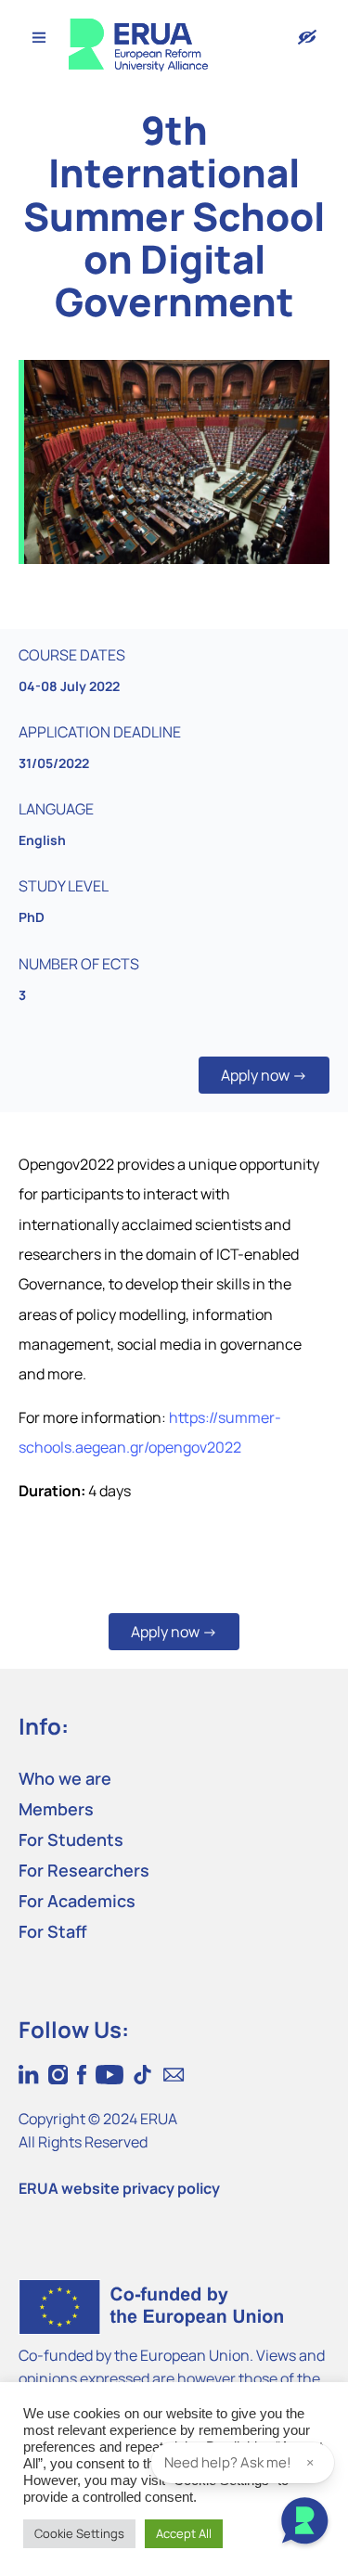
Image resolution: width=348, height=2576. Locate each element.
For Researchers (84, 1870)
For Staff (53, 1931)
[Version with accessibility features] (307, 37)
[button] (264, 1075)
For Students (71, 1839)
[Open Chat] (304, 2523)
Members (56, 1809)
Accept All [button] (184, 2533)
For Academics (77, 1901)
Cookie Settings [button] (79, 2533)
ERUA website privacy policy (119, 2188)
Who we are (65, 1778)
